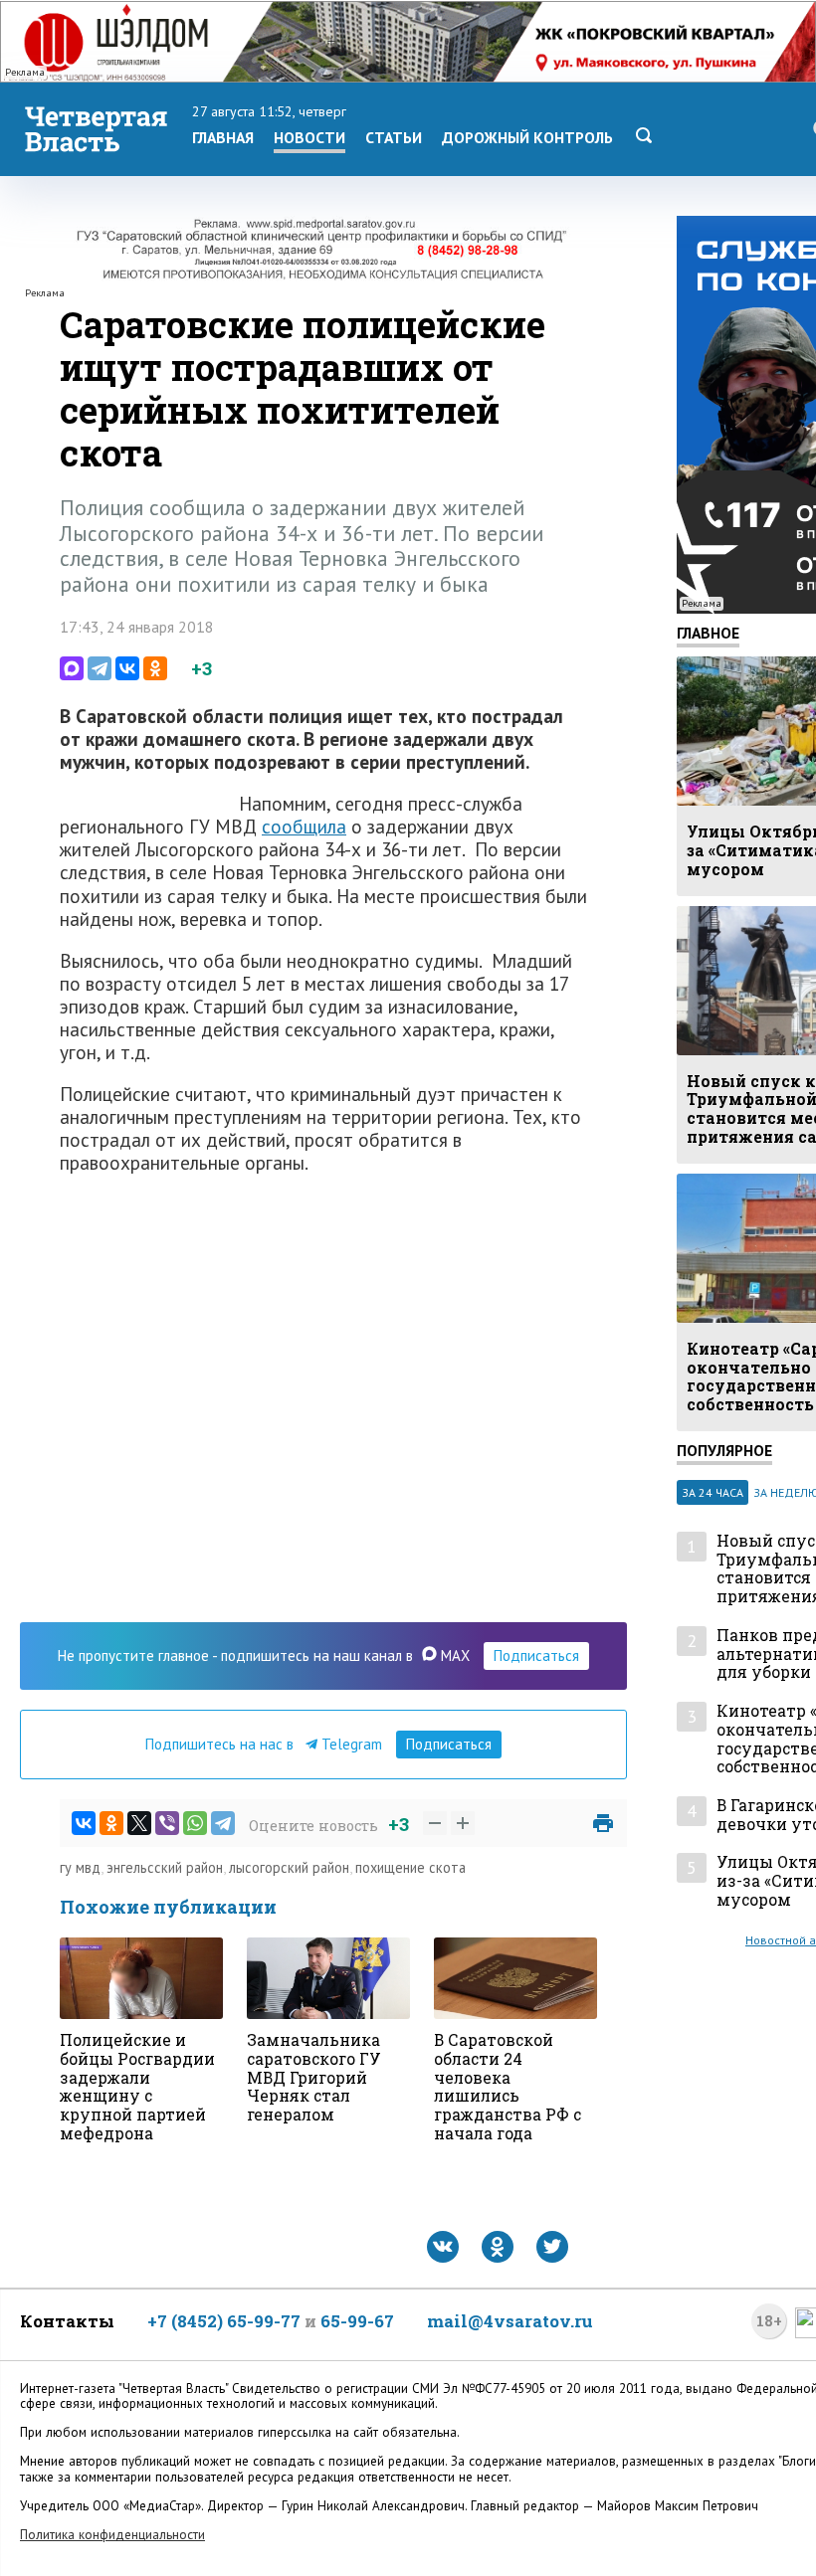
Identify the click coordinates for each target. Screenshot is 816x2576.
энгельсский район (165, 1867)
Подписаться (536, 1656)
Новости (309, 137)
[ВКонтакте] (127, 668)
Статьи (394, 137)
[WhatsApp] (195, 1823)
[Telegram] (100, 668)
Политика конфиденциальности (112, 2535)
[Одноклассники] (155, 668)
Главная (223, 137)
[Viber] (167, 1823)
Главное (708, 633)
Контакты (67, 2321)
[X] (139, 1823)
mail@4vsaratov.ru (510, 2321)
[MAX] (72, 668)
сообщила (304, 826)
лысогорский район (289, 1867)
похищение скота (410, 1867)
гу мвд (80, 1867)
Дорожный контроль (527, 137)
